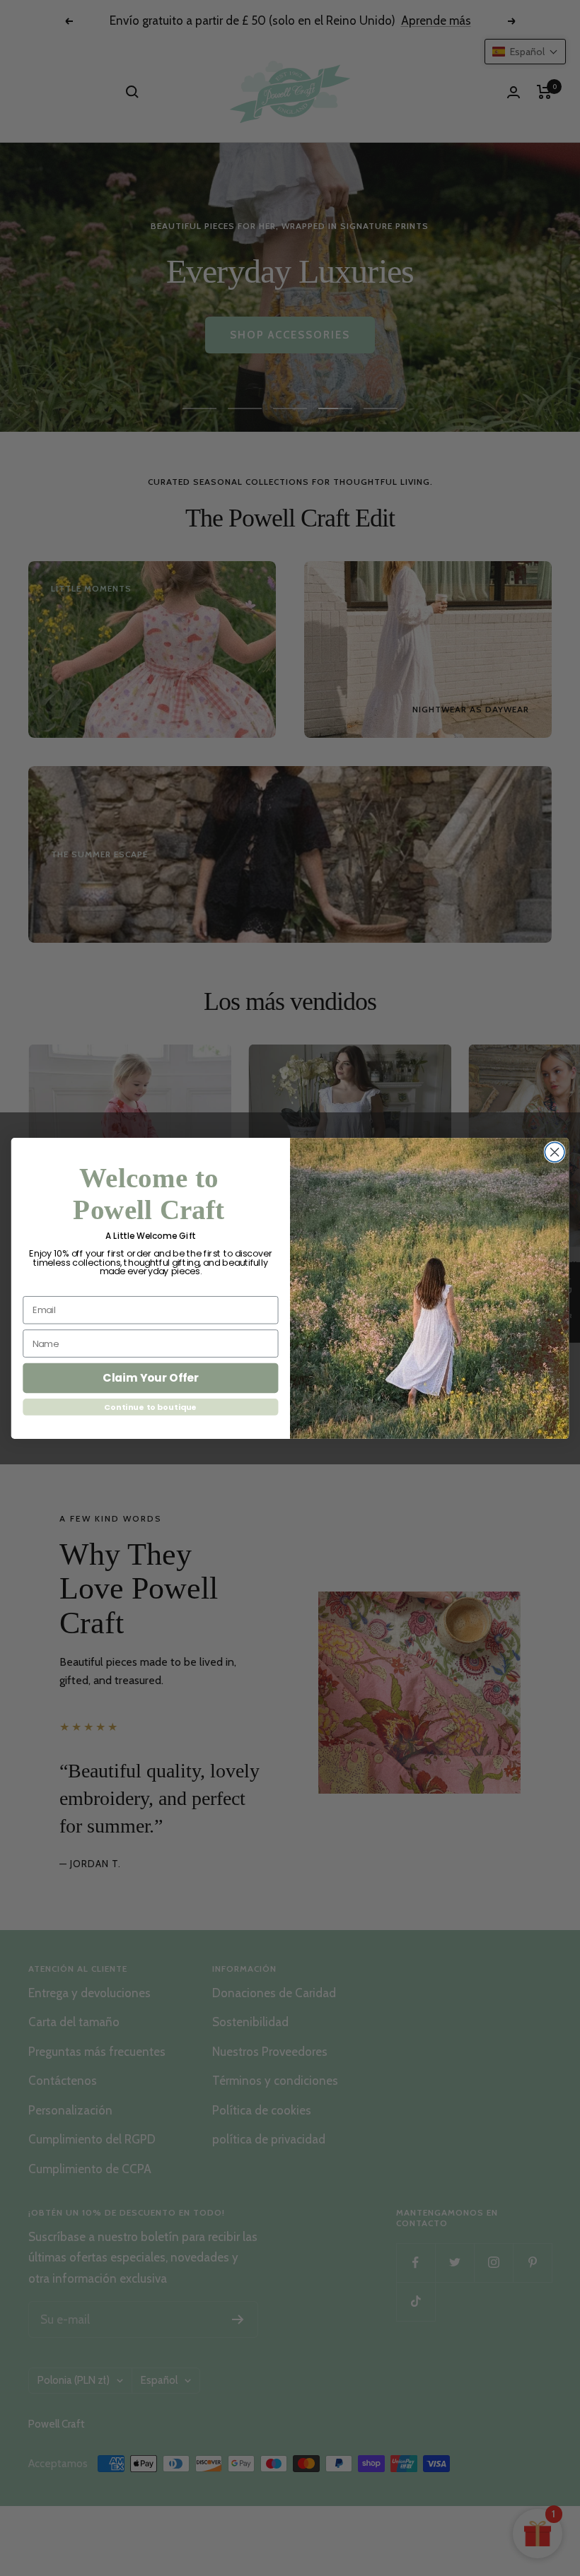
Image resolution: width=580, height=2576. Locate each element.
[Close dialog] (555, 1152)
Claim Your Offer (151, 1377)
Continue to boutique (150, 1407)
